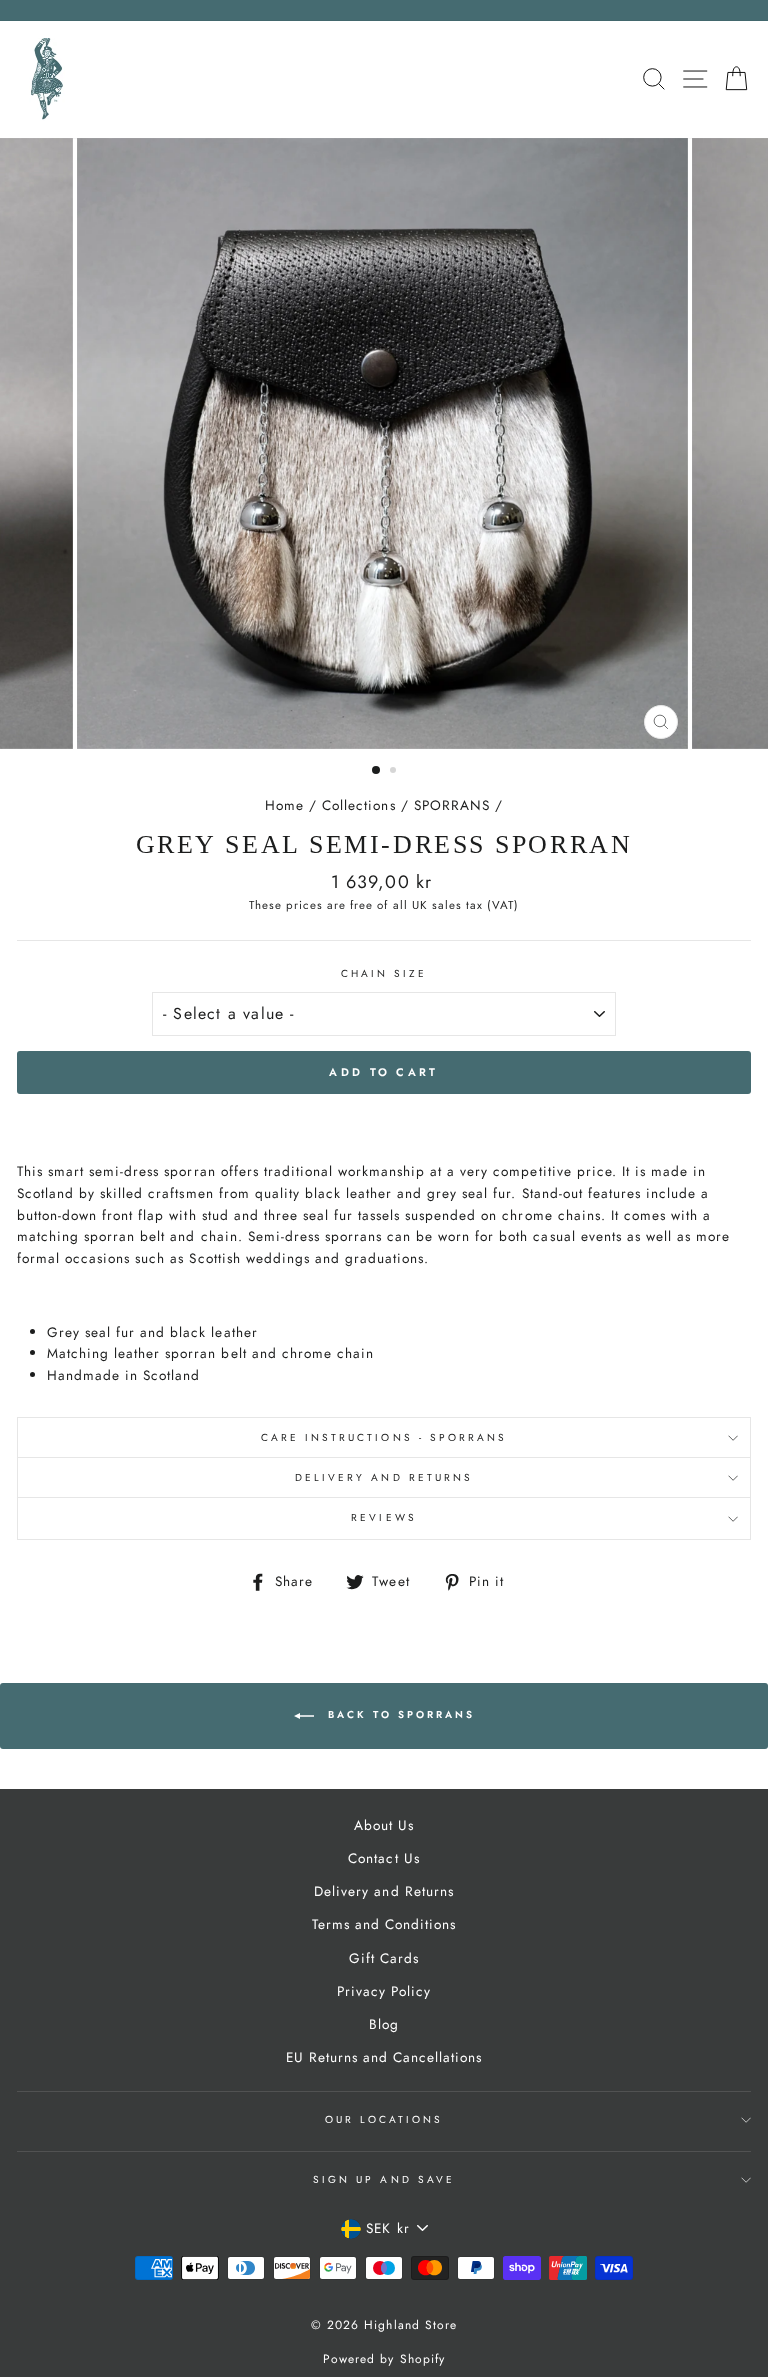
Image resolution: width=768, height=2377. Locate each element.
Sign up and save (384, 2179)
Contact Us (383, 1858)
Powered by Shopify (383, 2359)
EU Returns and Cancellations (384, 2057)
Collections (358, 805)
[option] (384, 443)
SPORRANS (452, 805)
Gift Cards (384, 1958)
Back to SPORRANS (398, 1714)
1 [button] (377, 771)
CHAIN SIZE (384, 973)
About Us (384, 1825)
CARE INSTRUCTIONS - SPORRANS (384, 1437)
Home (284, 805)
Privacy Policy (384, 1991)
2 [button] (395, 772)
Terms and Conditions (384, 1924)
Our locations (384, 2119)
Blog (384, 2024)
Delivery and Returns (384, 1477)
